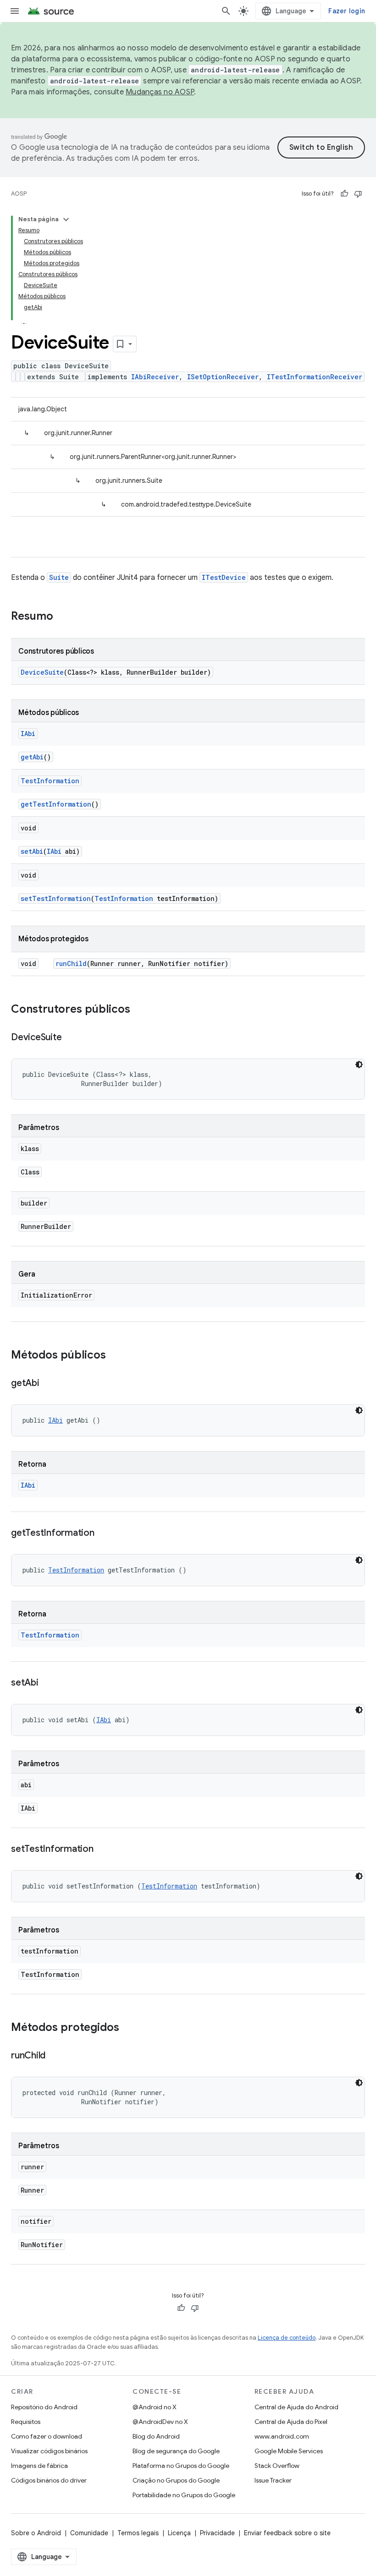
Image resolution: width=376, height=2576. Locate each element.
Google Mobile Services (289, 2451)
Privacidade (217, 2533)
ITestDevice (224, 577)
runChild (71, 963)
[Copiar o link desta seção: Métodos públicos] (115, 1356)
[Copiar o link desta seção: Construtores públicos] (139, 1010)
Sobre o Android (36, 2533)
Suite (59, 577)
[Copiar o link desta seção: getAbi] (49, 1384)
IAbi (28, 734)
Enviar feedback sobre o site (287, 2533)
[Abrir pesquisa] (226, 11)
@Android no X (155, 2407)
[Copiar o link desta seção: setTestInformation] (103, 1850)
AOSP (19, 194)
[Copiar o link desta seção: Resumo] (62, 617)
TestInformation (50, 781)
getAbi (32, 757)
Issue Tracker (273, 2480)
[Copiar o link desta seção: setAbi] (48, 1683)
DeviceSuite (42, 672)
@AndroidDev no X (160, 2422)
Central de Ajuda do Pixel (291, 2422)
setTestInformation (56, 898)
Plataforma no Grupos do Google (181, 2466)
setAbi (32, 851)
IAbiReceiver (155, 377)
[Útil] (344, 194)
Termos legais (138, 2533)
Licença (179, 2533)
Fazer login (347, 11)
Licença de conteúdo (287, 2338)
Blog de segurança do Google (176, 2451)
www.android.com (282, 2436)
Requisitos (26, 2422)
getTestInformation (56, 804)
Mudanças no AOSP (160, 92)
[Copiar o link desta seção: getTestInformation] (104, 1534)
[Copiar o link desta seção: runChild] (55, 2056)
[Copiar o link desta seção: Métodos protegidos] (128, 2028)
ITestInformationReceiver (315, 377)
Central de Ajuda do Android (296, 2407)
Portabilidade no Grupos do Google (184, 2495)
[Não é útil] (358, 194)
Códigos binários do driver (49, 2480)
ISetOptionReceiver (223, 377)
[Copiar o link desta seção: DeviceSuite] (71, 1038)
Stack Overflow (277, 2466)
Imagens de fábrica (39, 2466)
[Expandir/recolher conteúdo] (66, 219)
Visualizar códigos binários (49, 2451)
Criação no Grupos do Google (176, 2480)
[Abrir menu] (15, 11)
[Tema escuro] (359, 1064)
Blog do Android (156, 2436)
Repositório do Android (44, 2407)
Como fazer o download (47, 2436)
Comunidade (89, 2533)
